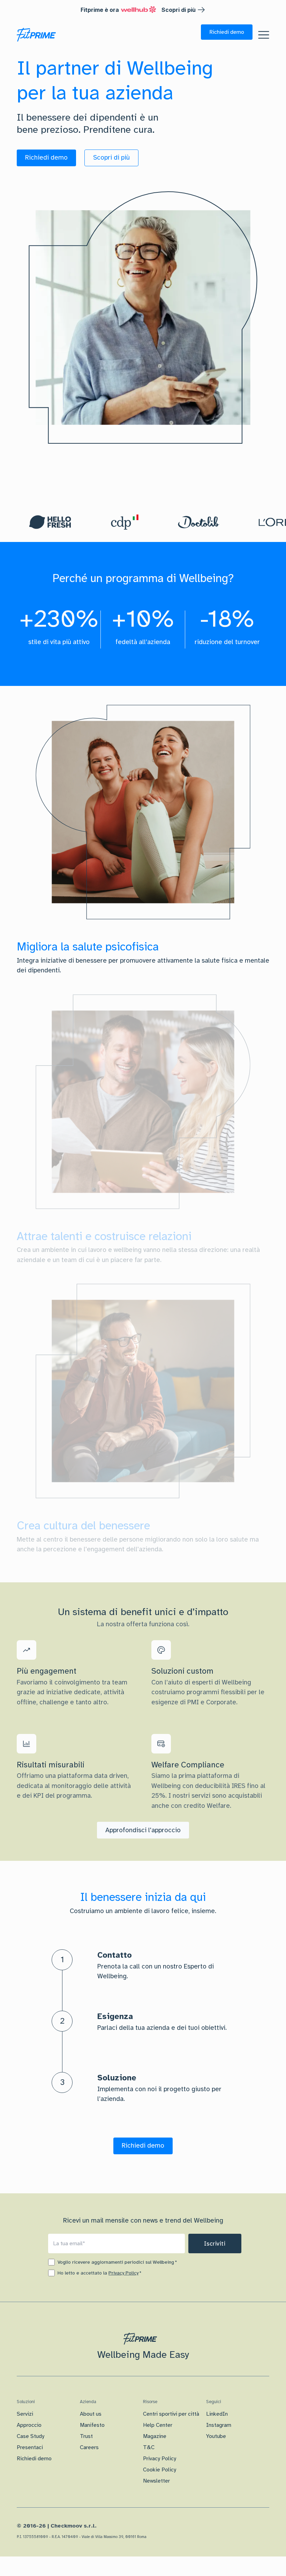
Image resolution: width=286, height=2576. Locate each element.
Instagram (219, 2425)
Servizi (25, 2414)
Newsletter (156, 2481)
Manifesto (92, 2425)
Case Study (31, 2436)
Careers (89, 2447)
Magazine (155, 2436)
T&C (149, 2447)
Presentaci (30, 2447)
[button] (227, 32)
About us (91, 2414)
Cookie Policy (160, 2470)
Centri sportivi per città (171, 2414)
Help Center (158, 2425)
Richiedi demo (34, 2459)
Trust (86, 2436)
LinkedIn (217, 2414)
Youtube (216, 2436)
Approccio (29, 2425)
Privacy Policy (123, 2273)
